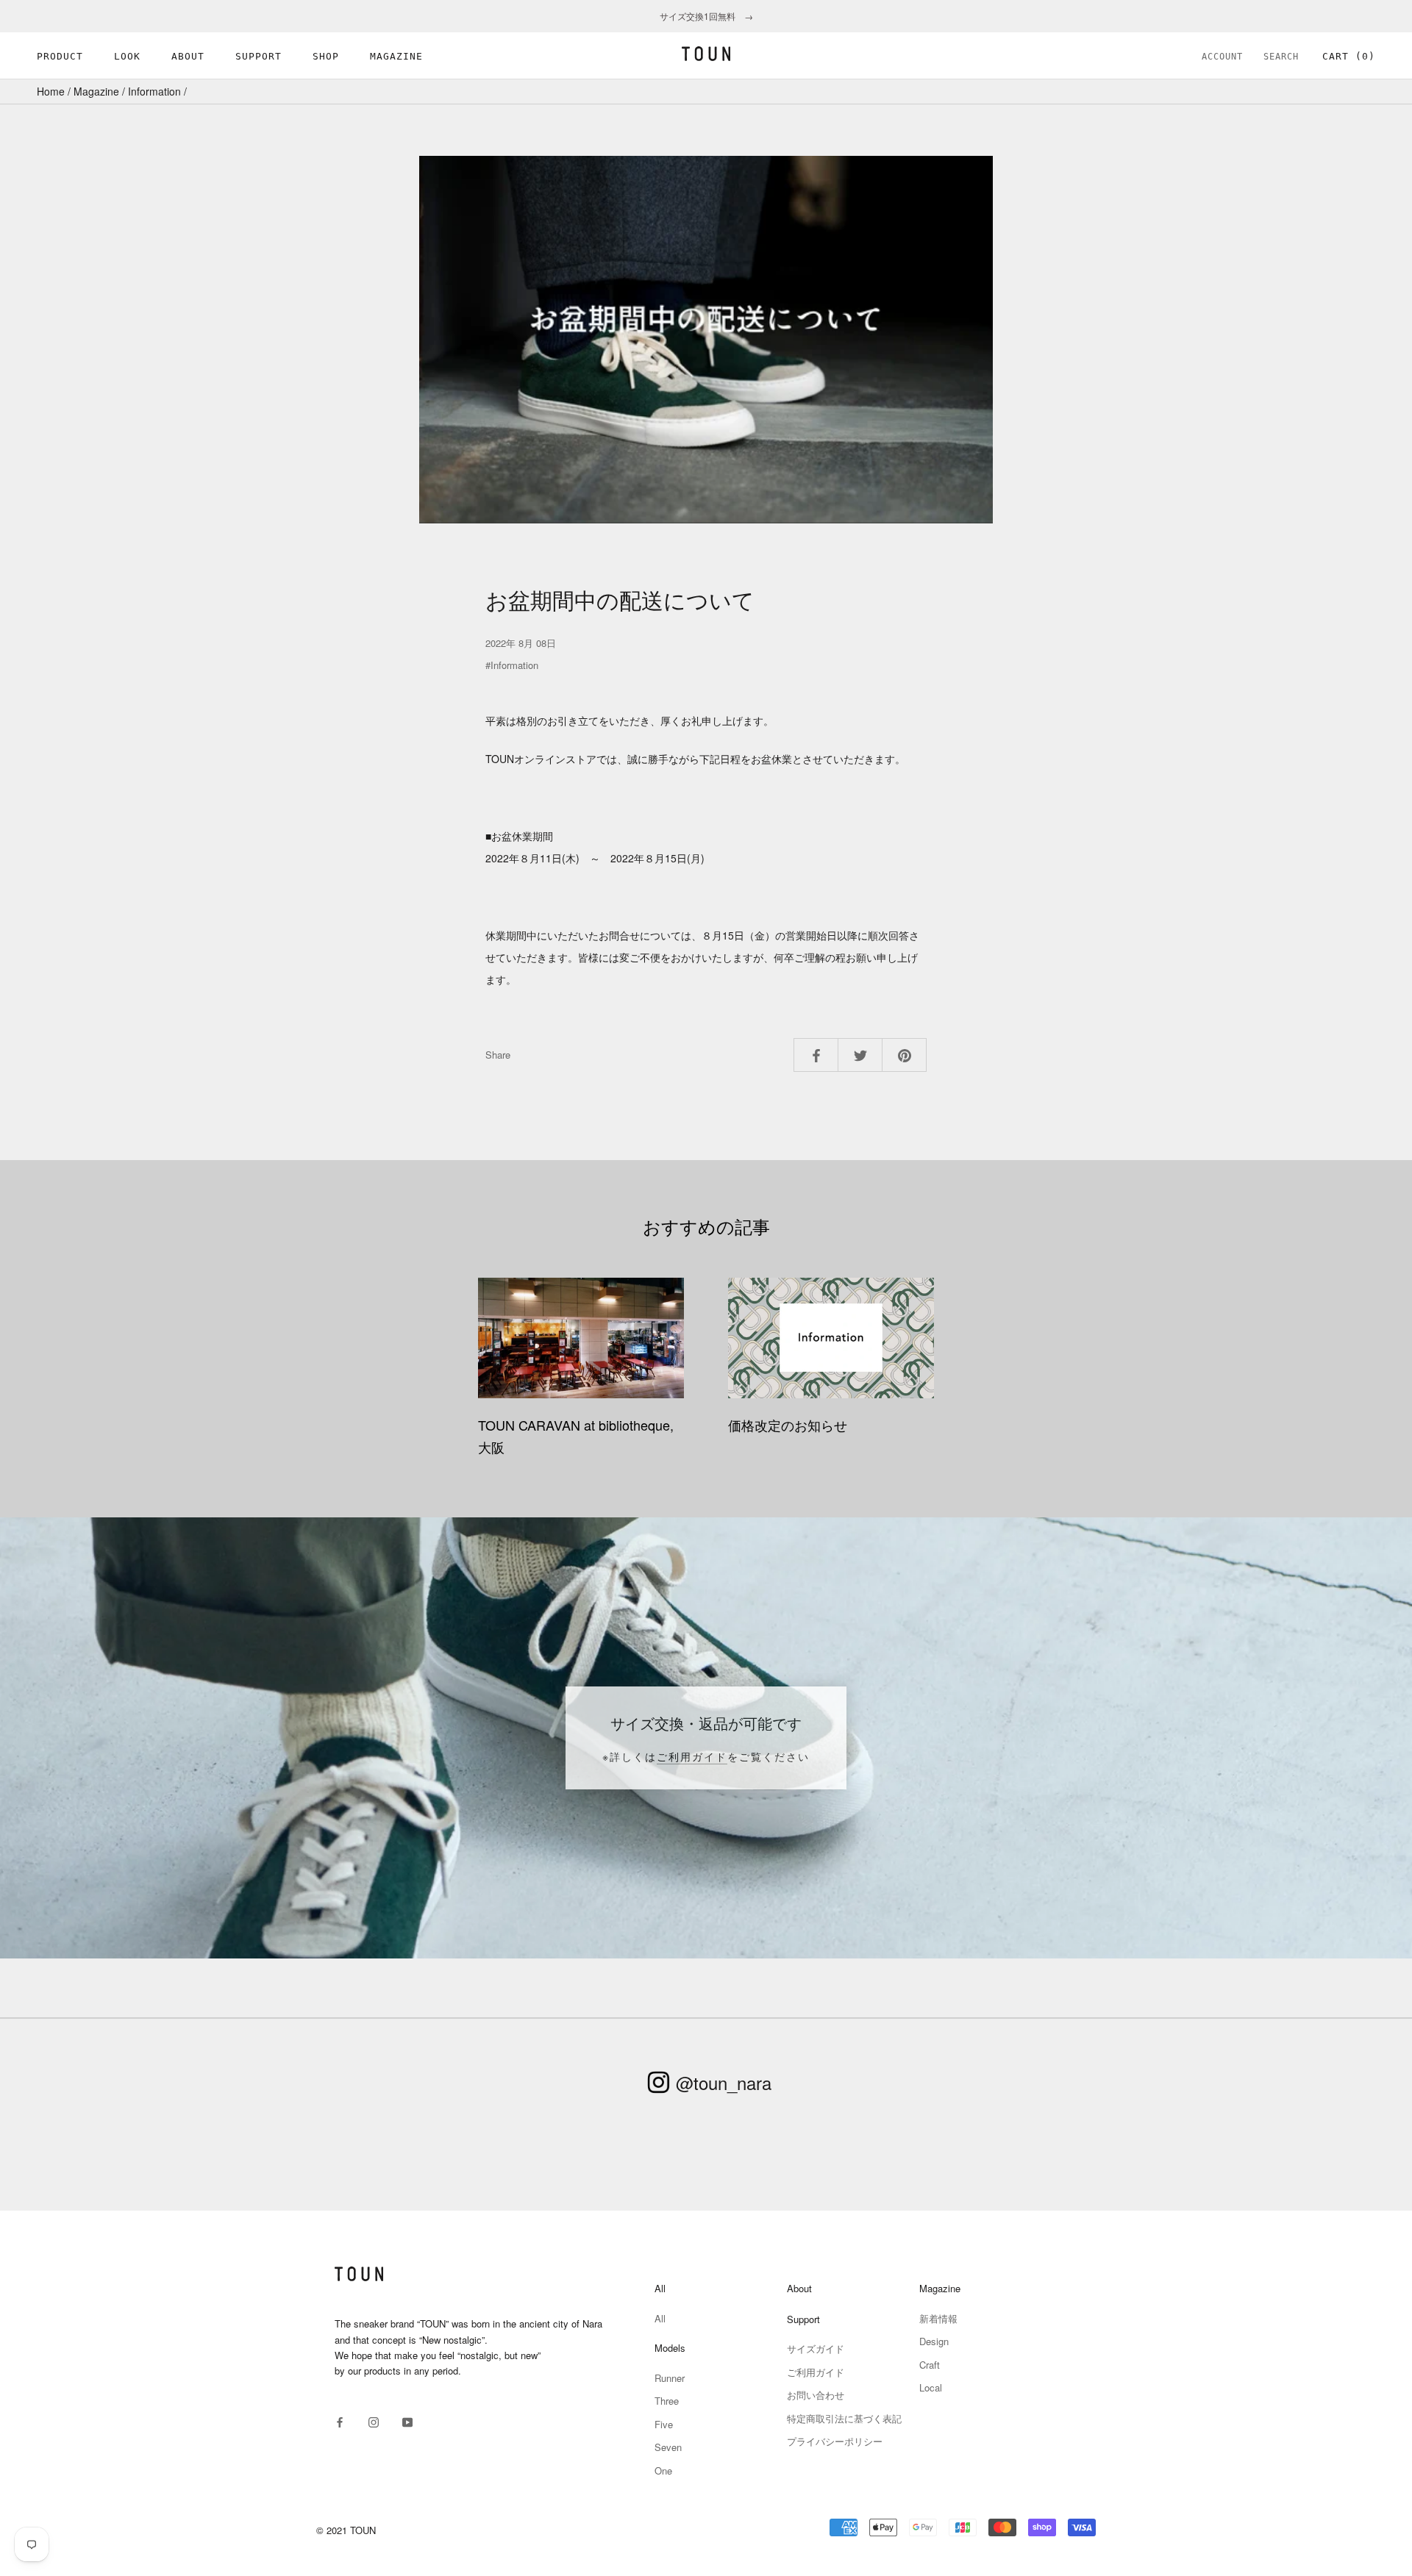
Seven (668, 2447)
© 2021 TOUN (346, 2530)
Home (51, 91)
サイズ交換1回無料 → (706, 16)
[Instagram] (374, 2421)
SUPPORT (258, 56)
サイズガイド (816, 2348)
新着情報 (938, 2318)
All (660, 2318)
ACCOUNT (1222, 57)
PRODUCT (60, 56)
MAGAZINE (396, 56)
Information (154, 91)
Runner (670, 2378)
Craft (930, 2365)
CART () (1349, 56)
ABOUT (188, 56)
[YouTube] (407, 2421)
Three (667, 2401)
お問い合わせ (816, 2395)
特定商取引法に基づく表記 (844, 2418)
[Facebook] (340, 2421)
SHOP (326, 56)
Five (664, 2424)
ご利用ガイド (692, 1756)
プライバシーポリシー (835, 2441)
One (663, 2471)
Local (931, 2387)
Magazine (96, 91)
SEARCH (1281, 57)
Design (934, 2341)
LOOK (127, 56)
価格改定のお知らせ (788, 1425)
